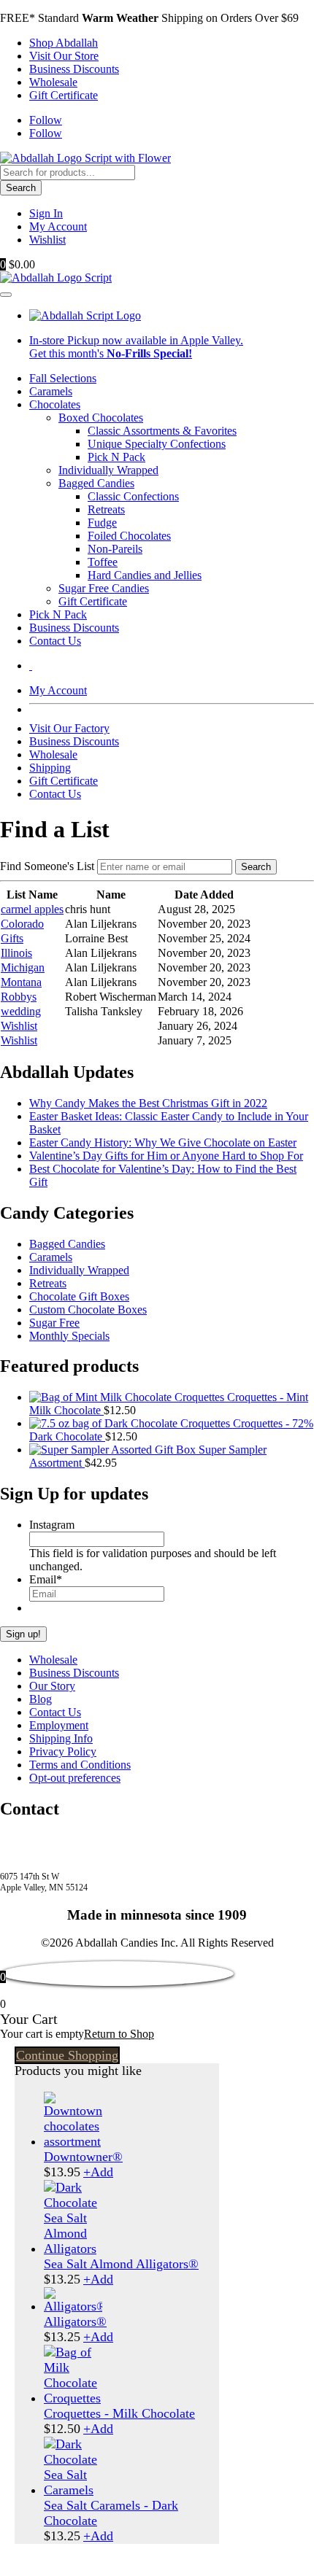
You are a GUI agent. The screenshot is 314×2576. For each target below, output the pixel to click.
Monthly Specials (69, 1336)
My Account (58, 226)
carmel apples (32, 909)
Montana (21, 982)
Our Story (52, 1686)
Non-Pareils (115, 549)
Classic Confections (133, 496)
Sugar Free (54, 1323)
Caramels (51, 391)
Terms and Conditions (80, 1765)
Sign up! (23, 1634)
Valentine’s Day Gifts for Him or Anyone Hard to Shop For (166, 1156)
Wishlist (47, 240)
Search (21, 188)
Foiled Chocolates (129, 536)
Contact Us (55, 641)
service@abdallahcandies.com (69, 1853)
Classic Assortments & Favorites (162, 431)
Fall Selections (63, 378)
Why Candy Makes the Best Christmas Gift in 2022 (148, 1103)
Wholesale (53, 82)
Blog (41, 1699)
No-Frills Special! (149, 353)
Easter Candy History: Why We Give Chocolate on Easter (163, 1142)
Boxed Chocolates (101, 418)
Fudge (102, 523)
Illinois (16, 953)
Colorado (22, 924)
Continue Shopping (67, 2055)
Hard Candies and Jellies (145, 575)
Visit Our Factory (69, 728)
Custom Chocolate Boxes (88, 1310)
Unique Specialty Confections (157, 444)
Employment (59, 1725)
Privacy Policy (63, 1751)
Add (98, 2172)
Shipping (50, 768)
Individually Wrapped (108, 470)
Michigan (23, 967)
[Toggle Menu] (6, 295)
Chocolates (55, 404)
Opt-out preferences (75, 1778)
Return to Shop (119, 2034)
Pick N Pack (116, 457)
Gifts (12, 938)
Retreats (106, 509)
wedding (21, 1011)
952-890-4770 (33, 1840)
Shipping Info (61, 1738)
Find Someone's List (47, 866)
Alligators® (75, 2321)
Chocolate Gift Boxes (79, 1296)
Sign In (46, 213)
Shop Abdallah (64, 43)
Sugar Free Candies (104, 588)
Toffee (103, 562)
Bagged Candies (96, 483)
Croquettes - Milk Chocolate (119, 2413)
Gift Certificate (64, 95)
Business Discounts (74, 69)
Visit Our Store (64, 56)
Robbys (19, 997)
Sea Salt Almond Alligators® (121, 2264)
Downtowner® (83, 2157)
